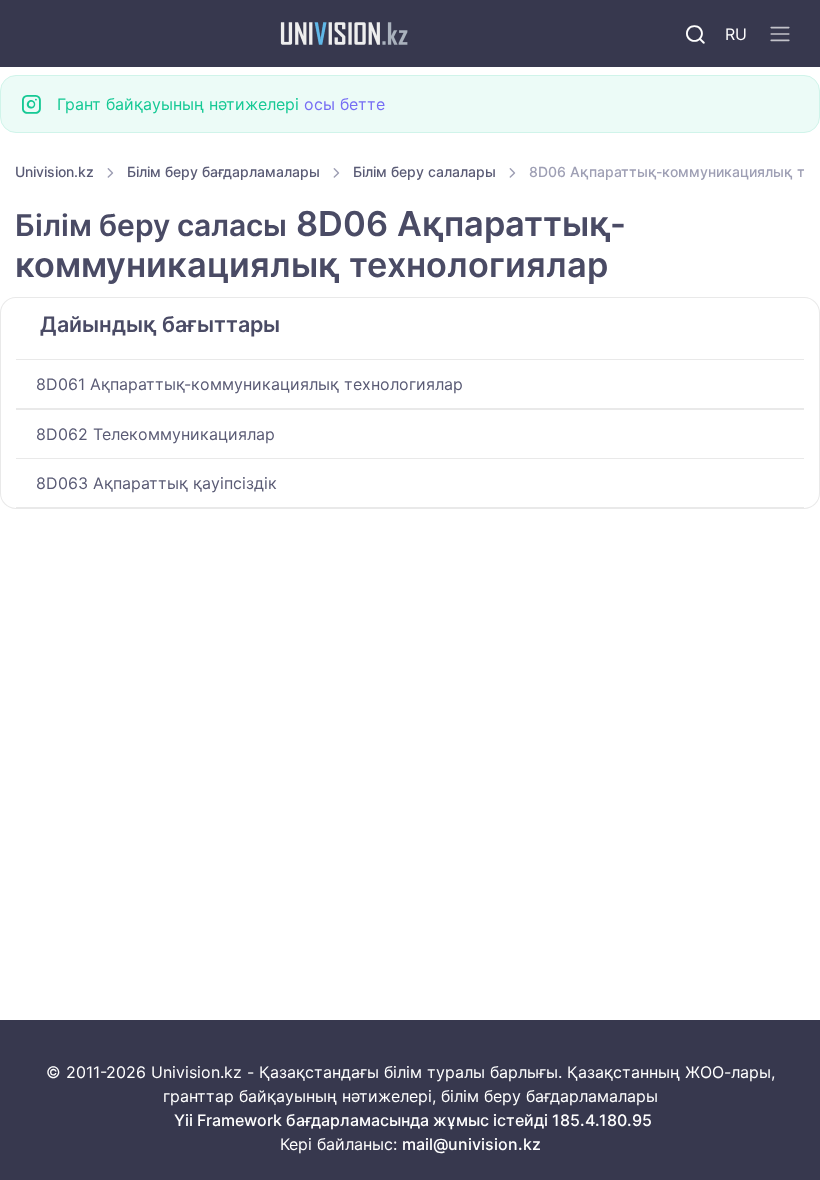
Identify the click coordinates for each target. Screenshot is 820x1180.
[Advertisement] (410, 657)
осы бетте (344, 104)
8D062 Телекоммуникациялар (155, 434)
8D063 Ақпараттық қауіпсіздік (156, 483)
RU (736, 34)
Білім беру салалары (424, 171)
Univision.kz (54, 171)
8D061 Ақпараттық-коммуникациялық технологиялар (249, 384)
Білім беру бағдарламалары (223, 171)
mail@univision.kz (471, 1144)
